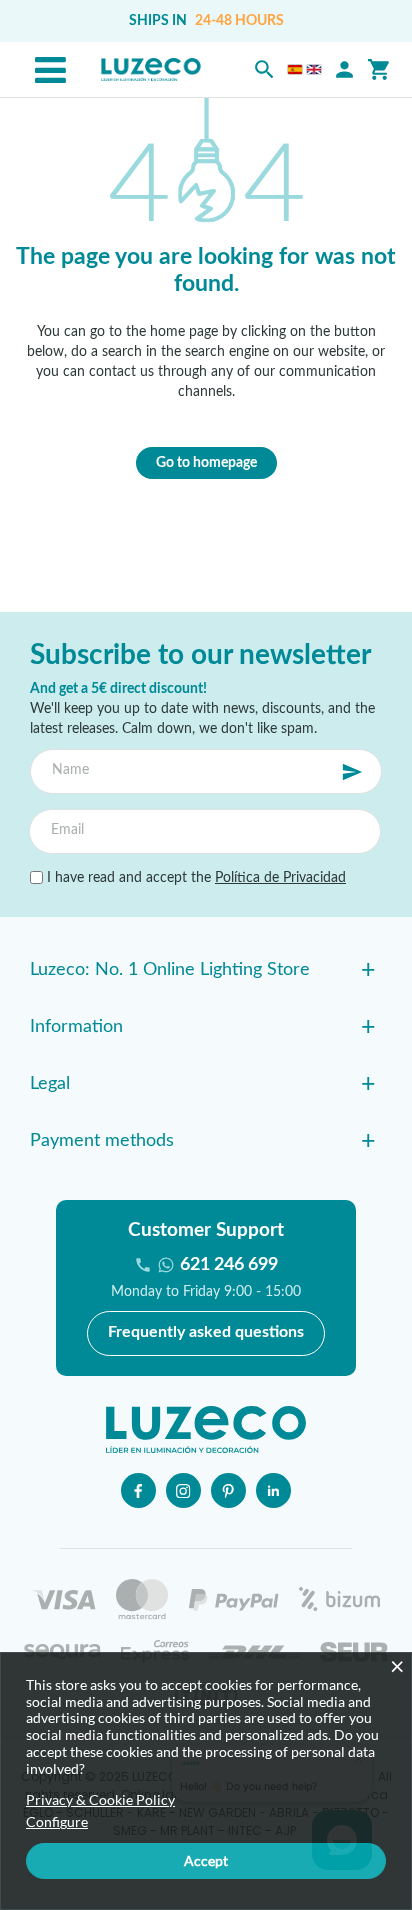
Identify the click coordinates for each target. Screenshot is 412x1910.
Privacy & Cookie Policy (100, 1799)
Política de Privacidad (280, 878)
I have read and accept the (194, 878)
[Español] (295, 69)
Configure (57, 1822)
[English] (314, 69)
